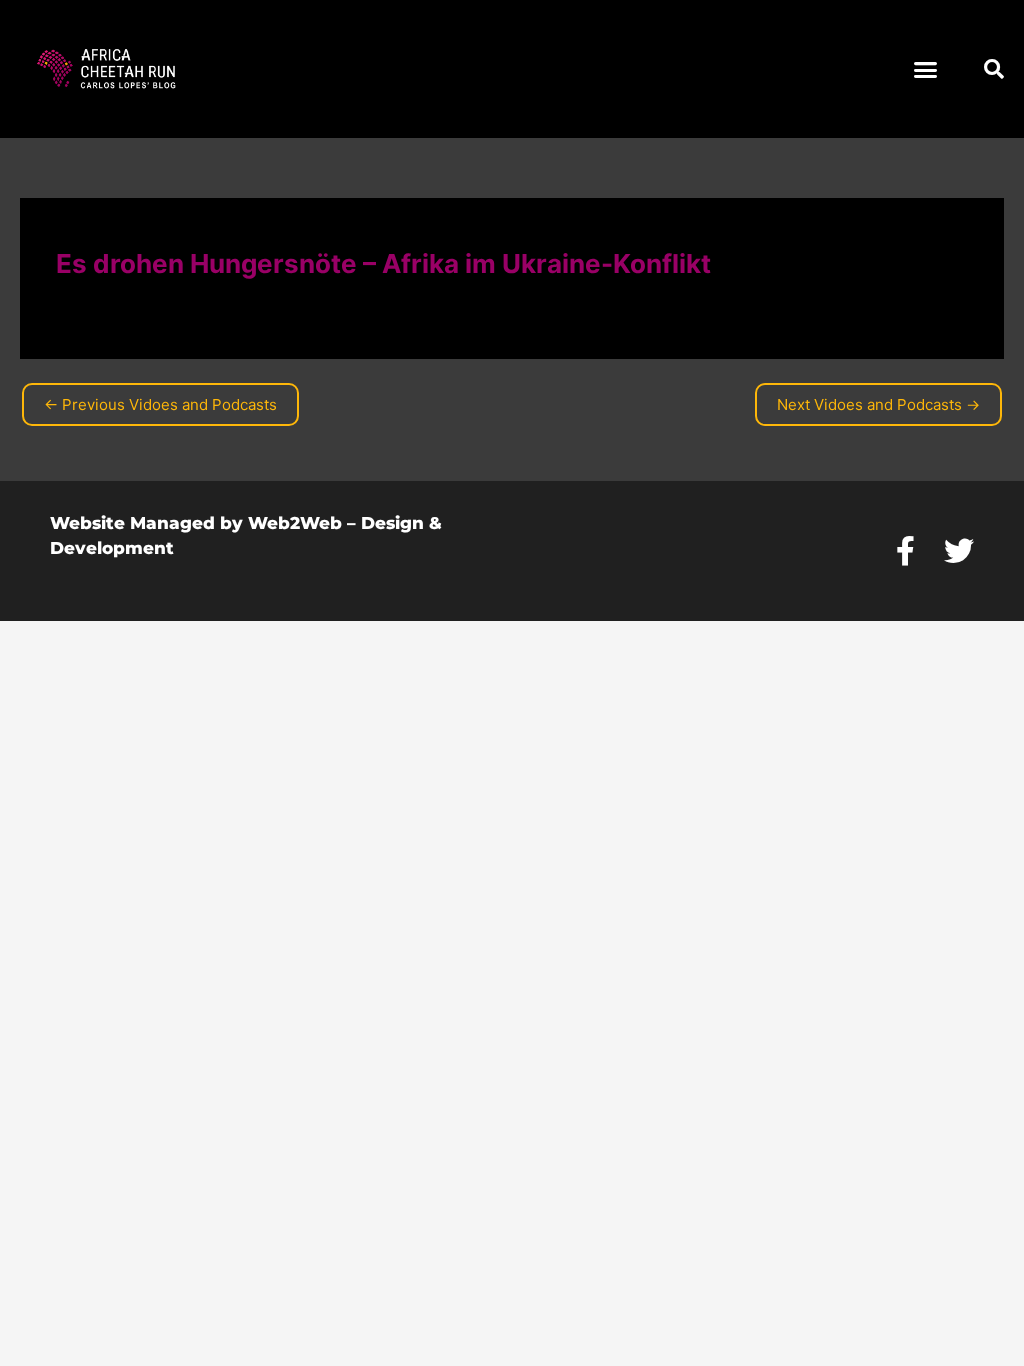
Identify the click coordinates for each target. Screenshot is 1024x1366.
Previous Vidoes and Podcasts (160, 404)
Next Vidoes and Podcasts (878, 404)
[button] (926, 69)
